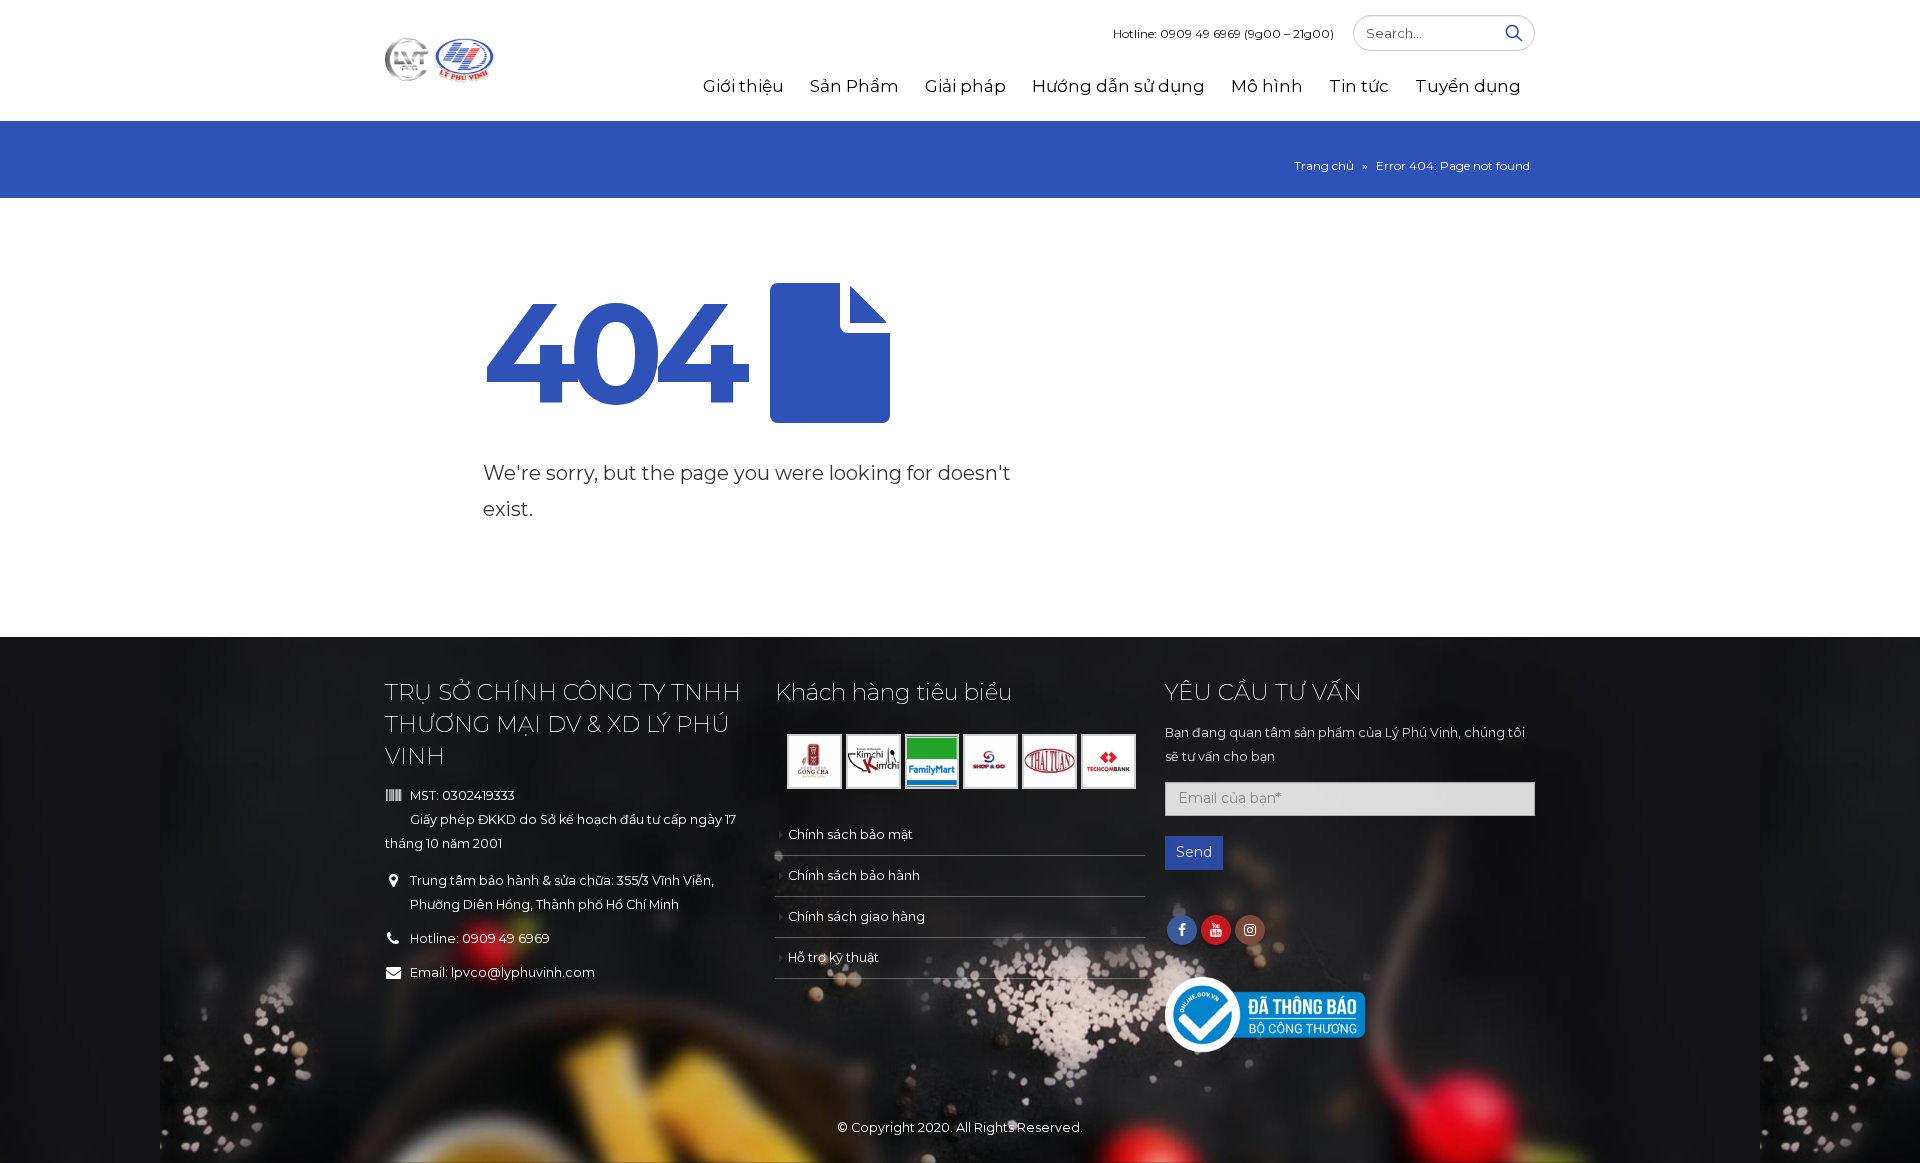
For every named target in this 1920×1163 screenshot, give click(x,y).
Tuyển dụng (1468, 86)
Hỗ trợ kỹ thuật (833, 957)
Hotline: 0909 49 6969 (1223, 33)
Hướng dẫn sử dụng (1118, 86)
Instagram (1250, 930)
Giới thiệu (743, 86)
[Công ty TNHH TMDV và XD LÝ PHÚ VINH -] (440, 61)
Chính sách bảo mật (850, 834)
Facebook (1182, 930)
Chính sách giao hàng (856, 916)
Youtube (1216, 930)
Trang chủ (1324, 165)
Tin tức (1359, 86)
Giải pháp (965, 86)
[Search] (1514, 33)
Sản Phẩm (854, 86)
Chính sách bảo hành (854, 875)
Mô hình (1267, 86)
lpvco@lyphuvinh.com (523, 972)
